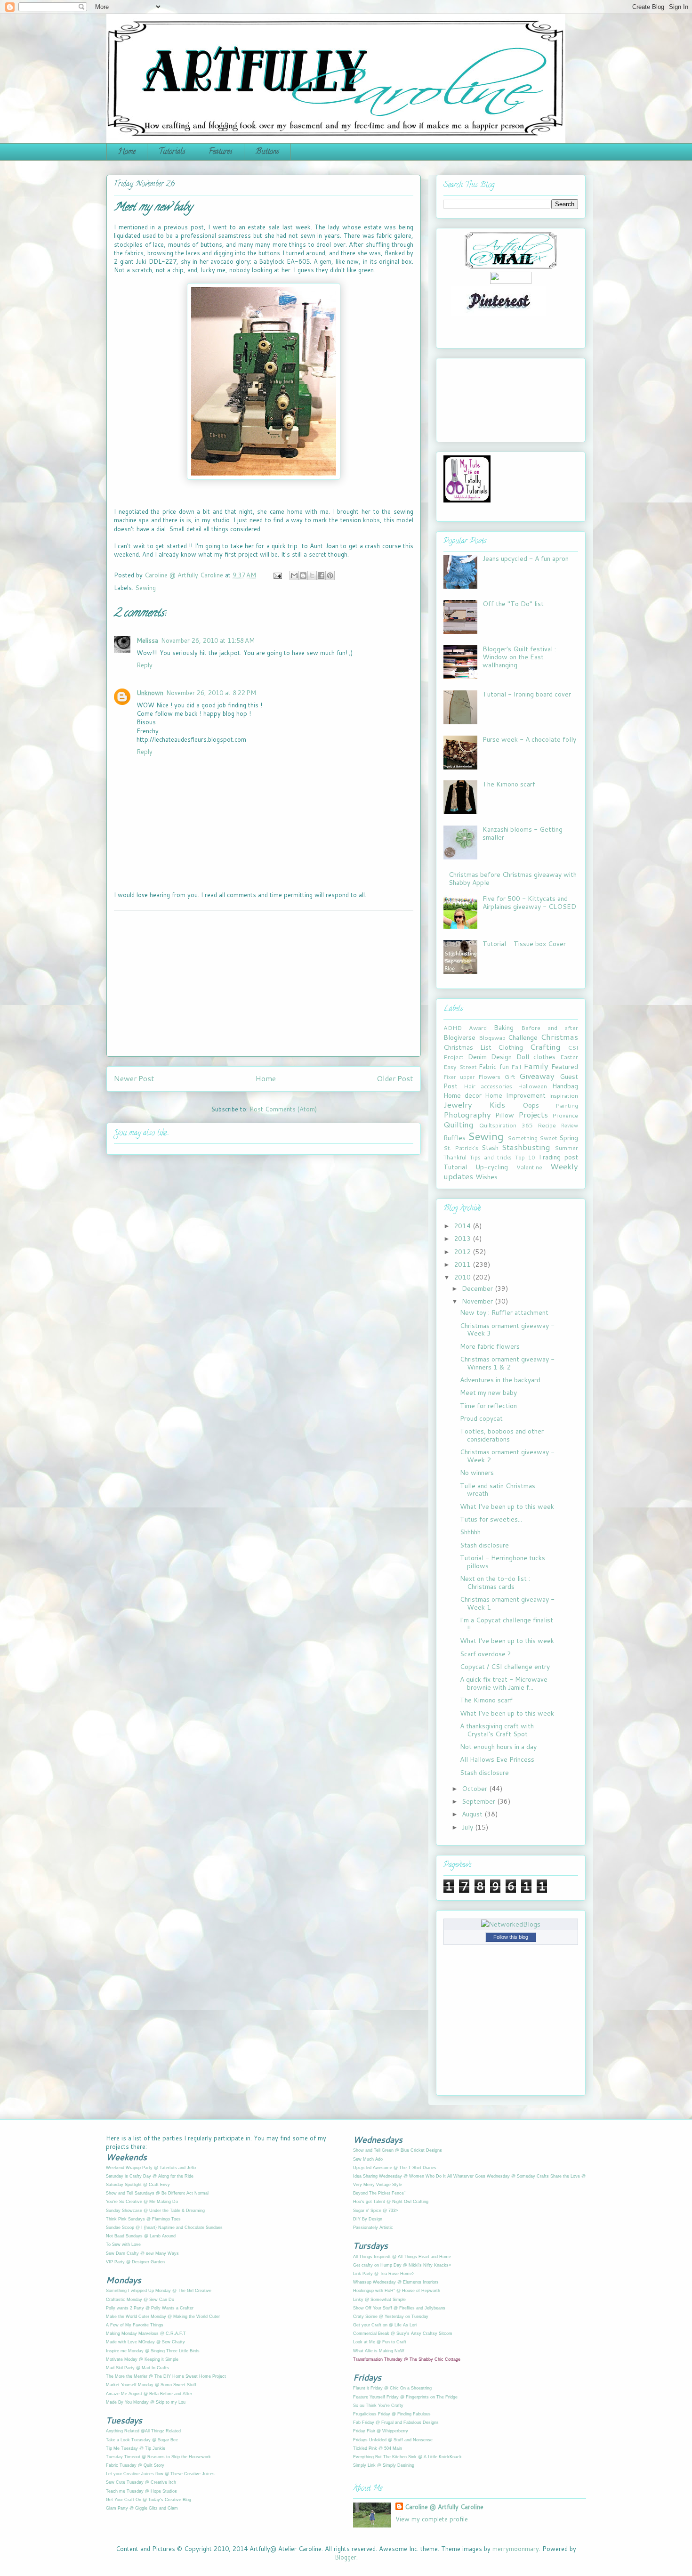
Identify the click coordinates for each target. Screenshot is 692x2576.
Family (536, 1066)
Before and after (550, 1028)
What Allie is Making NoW (379, 2351)
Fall (516, 1067)
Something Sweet (532, 1138)
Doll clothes (536, 1057)
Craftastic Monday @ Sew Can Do (140, 2300)
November (478, 1301)
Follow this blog (511, 1937)
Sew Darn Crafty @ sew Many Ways (142, 2253)
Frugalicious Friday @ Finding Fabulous (392, 2414)
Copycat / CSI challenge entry (505, 1667)
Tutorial (455, 1167)
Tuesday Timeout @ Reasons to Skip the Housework (158, 2457)
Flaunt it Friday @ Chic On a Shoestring (392, 2388)
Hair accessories (488, 1086)
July (468, 1827)
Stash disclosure (484, 1545)
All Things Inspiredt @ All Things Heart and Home (402, 2257)
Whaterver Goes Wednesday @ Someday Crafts (502, 2176)
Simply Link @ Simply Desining (384, 2465)
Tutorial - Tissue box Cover (524, 944)
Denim (477, 1057)
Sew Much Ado (368, 2159)
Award (478, 1028)
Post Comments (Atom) (283, 1109)
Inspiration (563, 1095)
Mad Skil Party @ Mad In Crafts (137, 2368)
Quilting (459, 1124)
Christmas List (467, 1047)
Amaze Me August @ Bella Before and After (149, 2394)
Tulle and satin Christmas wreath (498, 1490)
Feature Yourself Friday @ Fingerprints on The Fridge (405, 2397)
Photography (467, 1114)
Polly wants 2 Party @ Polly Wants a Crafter (150, 2308)
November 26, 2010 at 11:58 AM (208, 640)
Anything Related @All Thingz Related (143, 2431)
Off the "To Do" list (513, 604)
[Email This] (294, 575)
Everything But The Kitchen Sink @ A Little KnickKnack (407, 2457)
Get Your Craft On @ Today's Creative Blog (149, 2500)
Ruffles (455, 1138)
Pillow (505, 1115)
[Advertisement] (264, 983)
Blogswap (492, 1037)
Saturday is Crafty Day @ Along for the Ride (150, 2176)
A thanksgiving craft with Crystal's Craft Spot (497, 1730)
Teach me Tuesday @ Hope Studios (141, 2491)
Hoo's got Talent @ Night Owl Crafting (391, 2202)
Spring (569, 1138)
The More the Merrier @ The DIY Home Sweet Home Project (166, 2376)
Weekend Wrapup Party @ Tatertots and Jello (151, 2168)
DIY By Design (368, 2219)
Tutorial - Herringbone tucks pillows (503, 1562)
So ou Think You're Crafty (378, 2406)
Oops (531, 1105)
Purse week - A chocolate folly (529, 739)
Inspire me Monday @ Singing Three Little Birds (153, 2351)
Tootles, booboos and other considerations (502, 1435)
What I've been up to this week (507, 1507)
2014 (463, 1226)
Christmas (559, 1037)
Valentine (529, 1167)
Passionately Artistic (373, 2228)
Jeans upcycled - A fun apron (526, 559)
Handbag (565, 1086)
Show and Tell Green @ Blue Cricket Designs (398, 2150)
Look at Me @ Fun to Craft (380, 2342)
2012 (463, 1252)
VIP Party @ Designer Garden (135, 2262)
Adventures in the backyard (500, 1380)
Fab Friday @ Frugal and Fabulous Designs (396, 2422)
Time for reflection (488, 1406)
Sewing (145, 588)
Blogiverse (459, 1037)
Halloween (532, 1086)
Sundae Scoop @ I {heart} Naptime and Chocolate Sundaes (164, 2228)
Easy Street (460, 1067)
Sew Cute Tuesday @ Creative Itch (141, 2482)
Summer (566, 1148)
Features (221, 152)
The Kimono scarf (509, 784)
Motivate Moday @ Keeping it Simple (142, 2359)
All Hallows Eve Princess (497, 1759)
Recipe (547, 1125)
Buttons (267, 152)
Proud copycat (481, 1418)
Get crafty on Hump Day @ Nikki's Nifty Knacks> (402, 2265)
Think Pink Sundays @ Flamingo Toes (143, 2219)
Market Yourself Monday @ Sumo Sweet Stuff (151, 2385)
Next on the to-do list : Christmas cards (495, 1583)
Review (569, 1126)
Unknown (150, 693)
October (475, 1789)
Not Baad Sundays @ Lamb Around (141, 2236)
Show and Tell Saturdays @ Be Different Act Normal (157, 2193)
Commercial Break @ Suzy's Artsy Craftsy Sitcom (403, 2333)
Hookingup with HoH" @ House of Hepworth (397, 2291)
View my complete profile (432, 2519)
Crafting (545, 1047)
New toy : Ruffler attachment (504, 1312)
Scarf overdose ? (485, 1654)
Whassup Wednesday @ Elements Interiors (396, 2282)
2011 (463, 1264)
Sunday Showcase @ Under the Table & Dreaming (155, 2211)
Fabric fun (494, 1067)
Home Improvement (515, 1095)
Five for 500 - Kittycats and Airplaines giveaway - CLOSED (529, 903)
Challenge (523, 1037)
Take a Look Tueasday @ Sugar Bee (142, 2440)
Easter (569, 1057)
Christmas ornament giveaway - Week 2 (507, 1456)
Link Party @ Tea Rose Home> (384, 2274)
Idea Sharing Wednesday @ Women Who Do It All (402, 2176)
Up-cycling (492, 1167)
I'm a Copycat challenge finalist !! (507, 1624)
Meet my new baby (488, 1393)
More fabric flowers (490, 1346)
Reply (145, 665)
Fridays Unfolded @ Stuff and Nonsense (393, 2440)
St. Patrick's (461, 1148)
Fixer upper (459, 1077)
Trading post (558, 1157)
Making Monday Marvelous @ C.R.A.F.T (146, 2333)
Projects (533, 1114)
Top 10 (525, 1158)
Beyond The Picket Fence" (379, 2193)
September (479, 1801)
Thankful (455, 1157)
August (473, 1814)
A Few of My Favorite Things (135, 2325)
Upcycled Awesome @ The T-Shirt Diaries (395, 2168)
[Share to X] (312, 575)
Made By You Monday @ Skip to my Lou (146, 2402)
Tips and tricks (491, 1157)
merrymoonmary (516, 2549)
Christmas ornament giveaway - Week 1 (507, 1603)
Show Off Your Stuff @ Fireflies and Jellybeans (399, 2308)
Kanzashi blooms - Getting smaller (523, 833)
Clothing (511, 1047)
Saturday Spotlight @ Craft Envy (138, 2185)
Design (501, 1057)
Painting (567, 1105)
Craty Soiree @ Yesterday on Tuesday (391, 2317)
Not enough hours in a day (498, 1747)
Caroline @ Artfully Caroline (444, 2507)
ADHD (453, 1028)
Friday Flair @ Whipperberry (381, 2431)
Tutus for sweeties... (491, 1519)
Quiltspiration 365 (506, 1125)
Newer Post (134, 1078)
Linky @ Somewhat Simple (379, 2300)
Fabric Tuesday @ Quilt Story (135, 2465)
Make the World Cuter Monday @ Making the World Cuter (163, 2317)
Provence (565, 1115)
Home (127, 152)
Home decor (463, 1095)
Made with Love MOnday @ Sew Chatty (145, 2342)
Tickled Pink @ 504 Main (378, 2448)
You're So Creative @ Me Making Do (142, 2202)
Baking (504, 1028)
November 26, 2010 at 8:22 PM (211, 693)
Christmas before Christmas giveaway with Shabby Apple (513, 879)
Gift (510, 1077)
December (478, 1288)
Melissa (147, 640)
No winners (477, 1473)
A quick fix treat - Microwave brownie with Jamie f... (504, 1683)
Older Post (395, 1078)
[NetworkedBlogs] (511, 1924)
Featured (565, 1067)
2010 (463, 1277)
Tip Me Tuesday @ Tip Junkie (136, 2448)
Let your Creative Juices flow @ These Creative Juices (160, 2474)
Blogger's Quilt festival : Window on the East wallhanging (519, 657)
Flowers (489, 1077)
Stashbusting (526, 1147)
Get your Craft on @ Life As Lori (385, 2325)
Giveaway (537, 1076)
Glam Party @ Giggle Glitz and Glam (142, 2508)
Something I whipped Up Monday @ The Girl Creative (159, 2291)
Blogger (346, 2557)
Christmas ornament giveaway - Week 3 (507, 1330)
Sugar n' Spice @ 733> (375, 2211)
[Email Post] (277, 575)
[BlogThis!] (303, 575)
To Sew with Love (123, 2244)
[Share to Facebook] (321, 575)
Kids (497, 1105)
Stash (490, 1148)
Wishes (487, 1177)
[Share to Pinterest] (330, 575)
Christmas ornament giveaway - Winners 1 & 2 (507, 1363)
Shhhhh (470, 1532)
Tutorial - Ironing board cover (527, 694)
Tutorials (172, 152)
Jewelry (458, 1105)
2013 (463, 1239)
